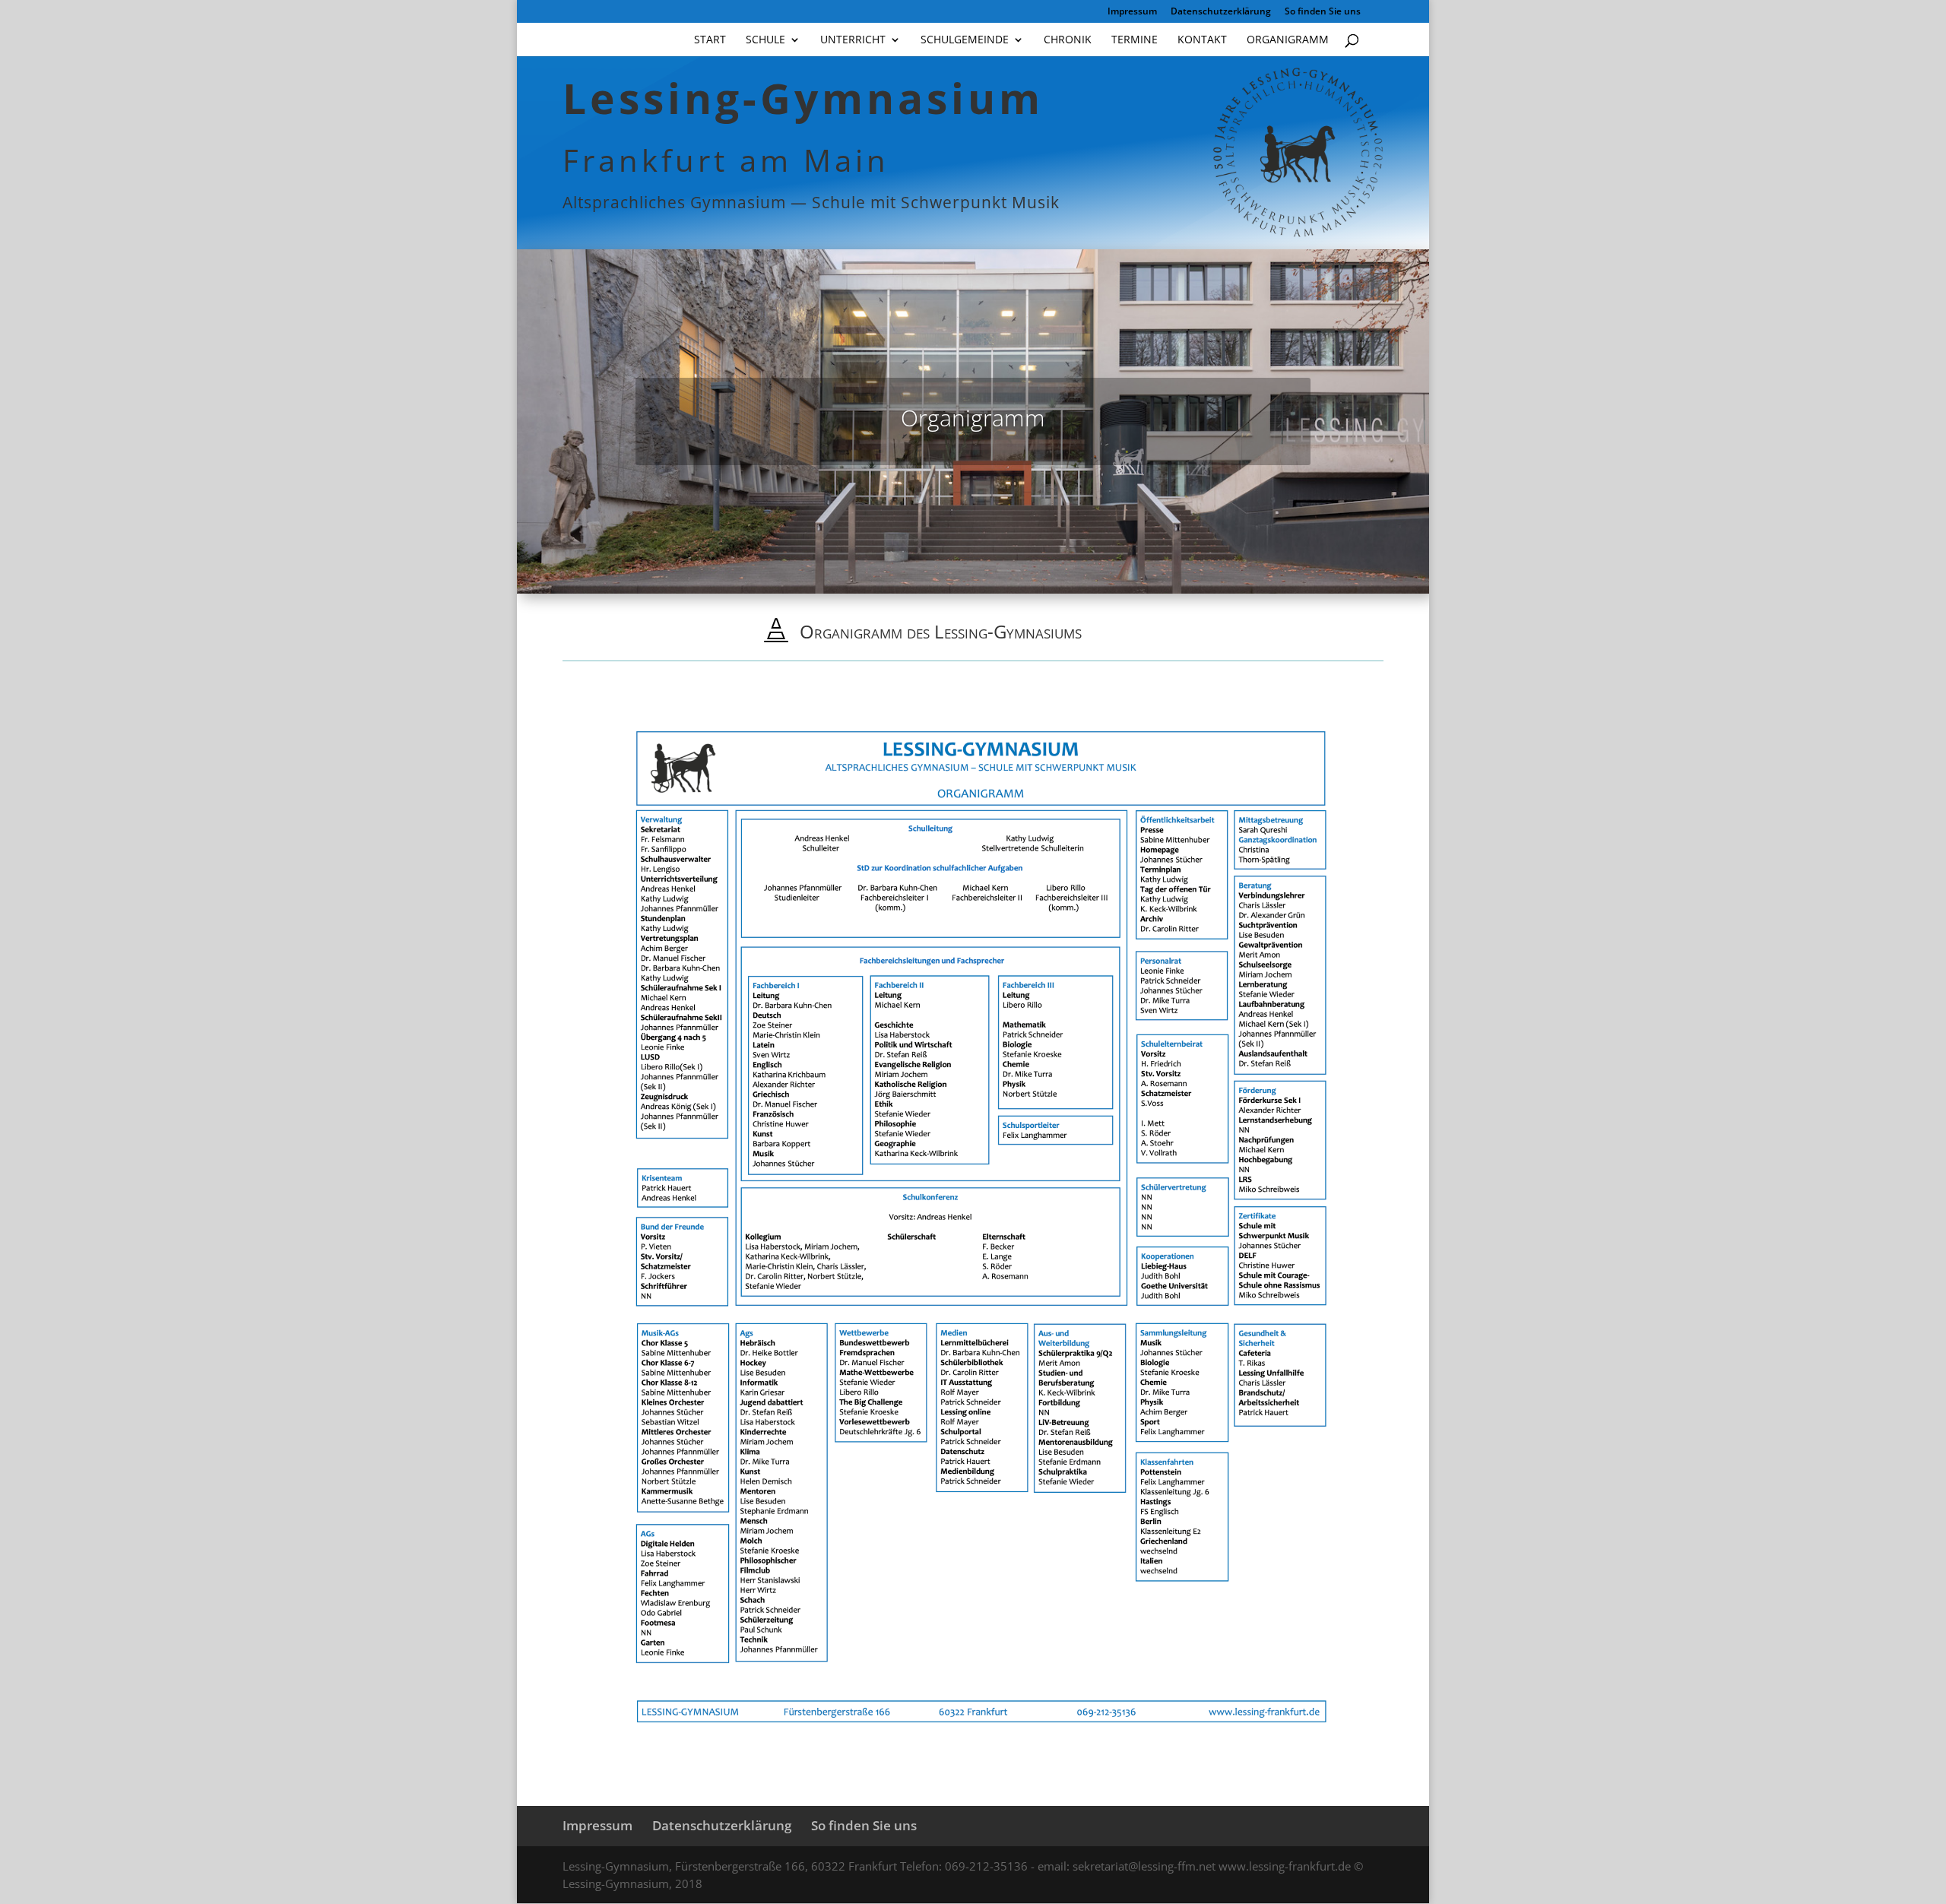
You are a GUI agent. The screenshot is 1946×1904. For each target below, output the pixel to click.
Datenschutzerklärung (1221, 12)
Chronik (1068, 40)
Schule (765, 40)
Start (710, 40)
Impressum (1132, 12)
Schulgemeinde (965, 40)
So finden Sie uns (1323, 12)
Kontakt (1202, 40)
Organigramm (1288, 40)
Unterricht (853, 40)
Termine (1135, 40)
